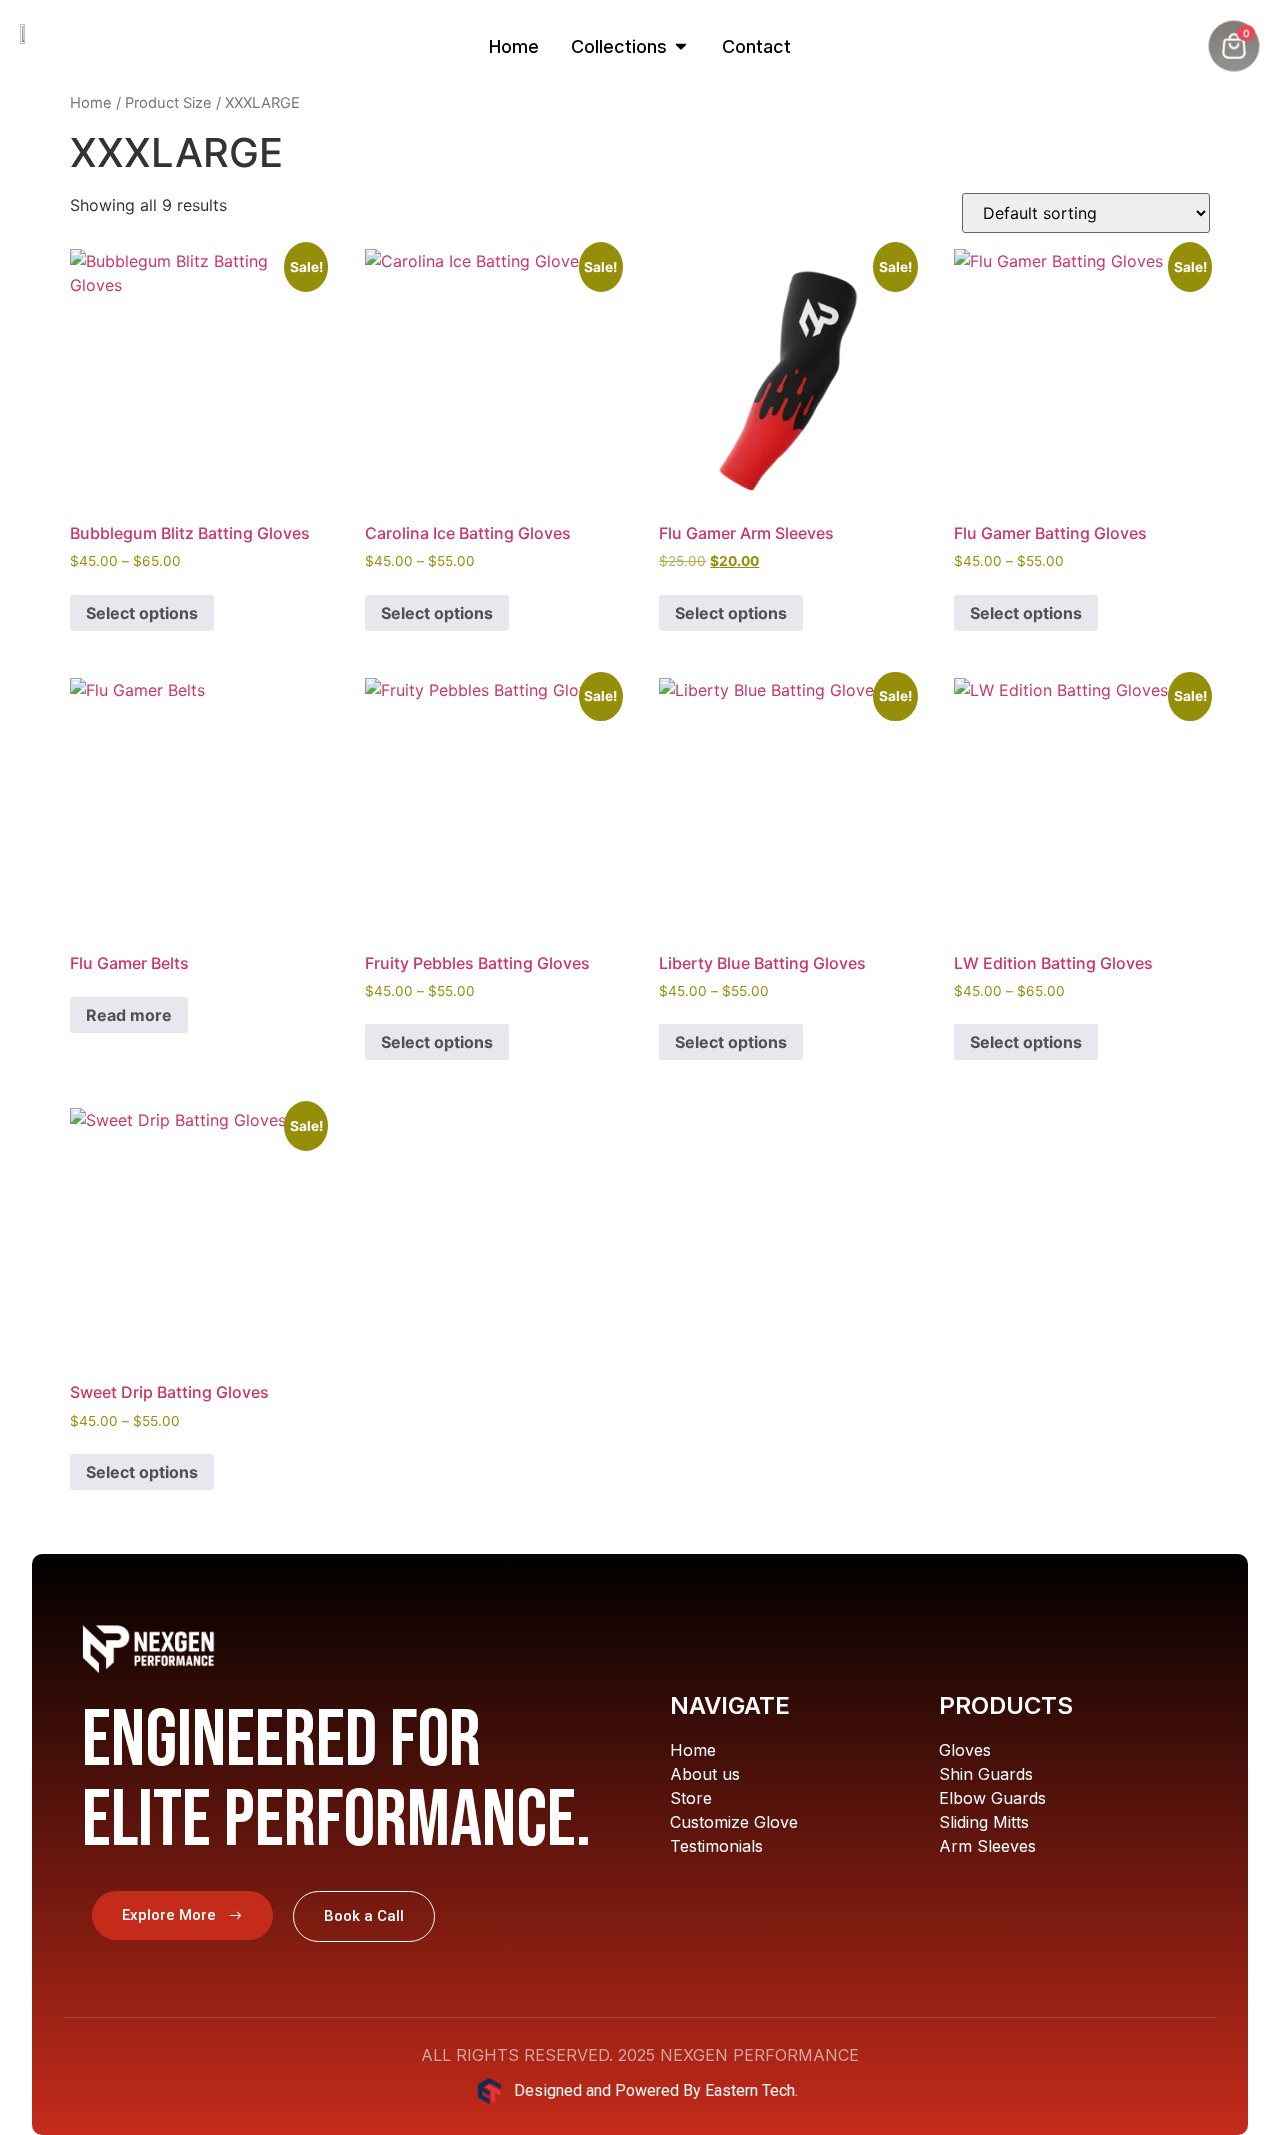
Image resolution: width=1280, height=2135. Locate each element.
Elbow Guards (992, 1798)
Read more (129, 1015)
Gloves (965, 1750)
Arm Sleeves (987, 1846)
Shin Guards (986, 1774)
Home (91, 103)
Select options (142, 613)
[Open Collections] (681, 46)
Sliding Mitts (984, 1822)
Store (691, 1798)
